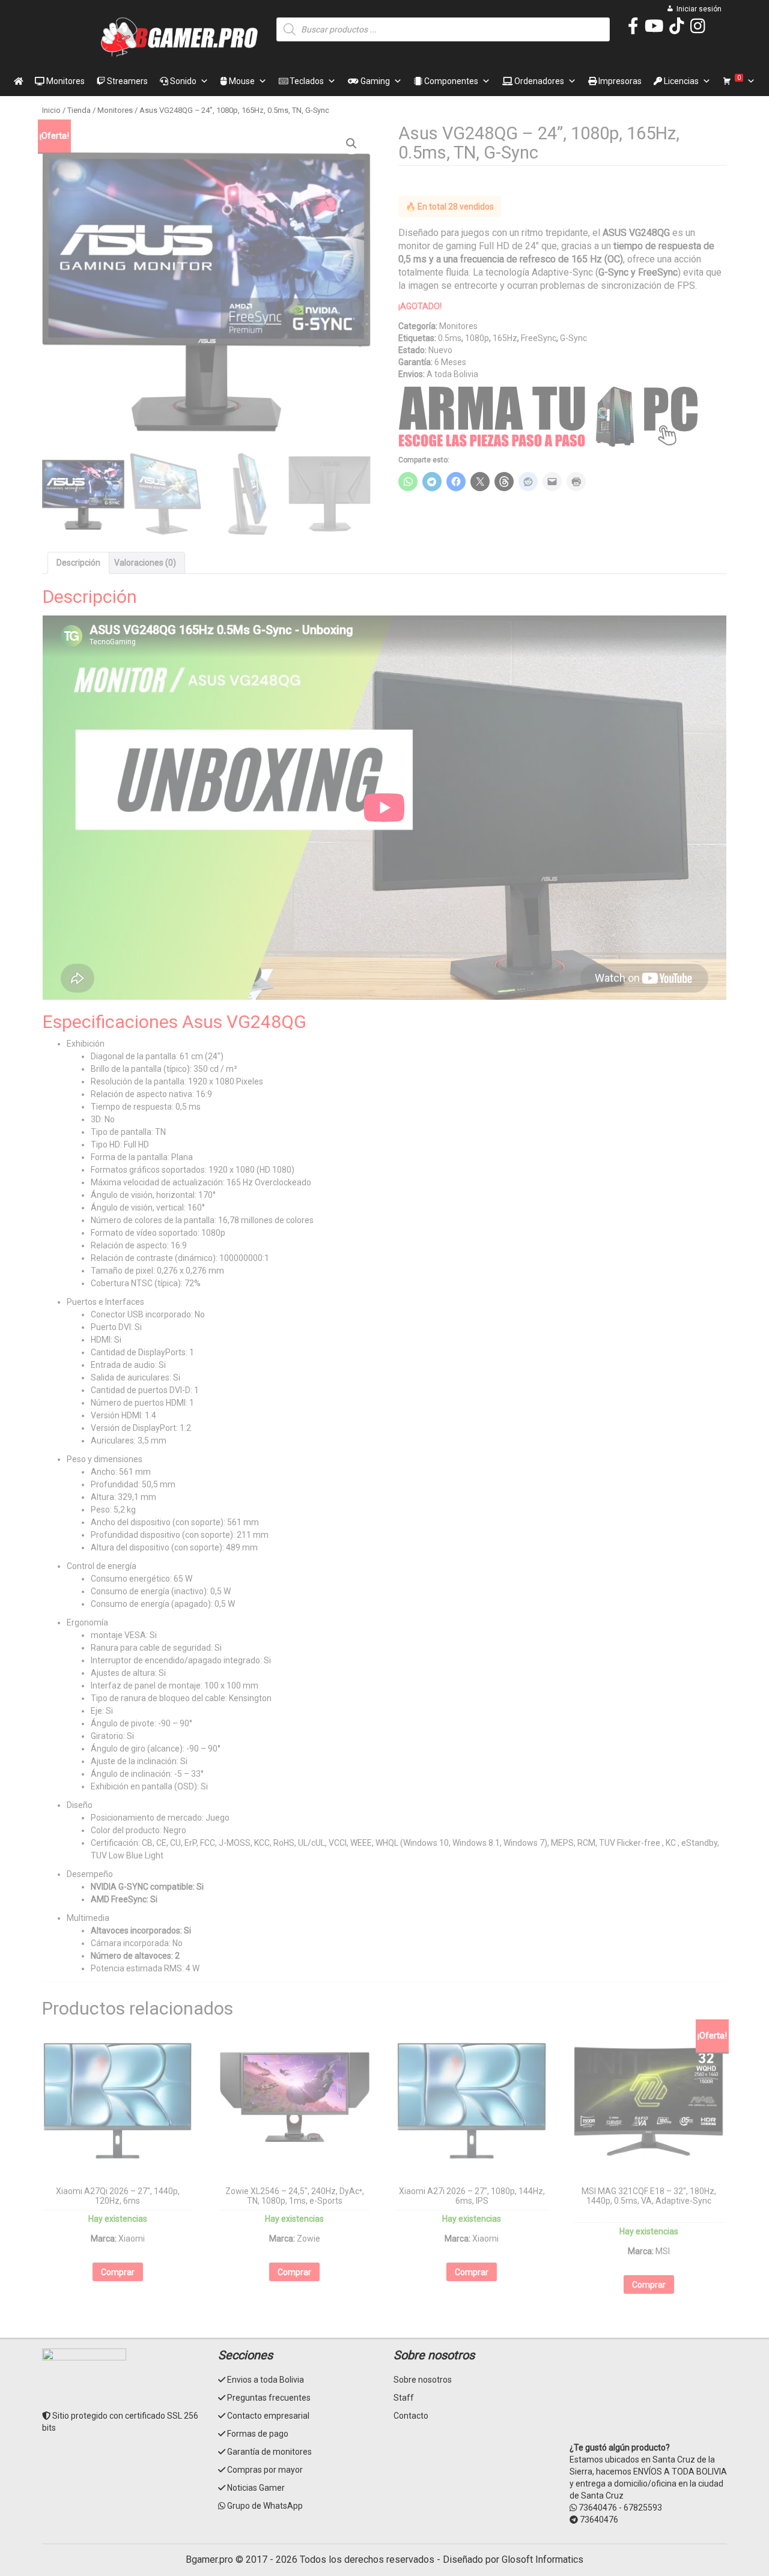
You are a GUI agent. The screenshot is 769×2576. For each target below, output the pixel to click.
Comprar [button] (118, 2272)
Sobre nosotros (423, 2380)
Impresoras (619, 81)
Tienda (79, 110)
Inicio (51, 110)
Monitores (65, 81)
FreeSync (539, 338)
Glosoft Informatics (543, 2559)
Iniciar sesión (699, 9)
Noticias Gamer (256, 2488)
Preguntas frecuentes (269, 2398)
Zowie (309, 2239)
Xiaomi (132, 2239)
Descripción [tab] (78, 563)
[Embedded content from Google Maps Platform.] (649, 2393)
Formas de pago (258, 2434)
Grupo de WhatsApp (265, 2506)
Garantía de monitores (269, 2452)
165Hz (505, 338)
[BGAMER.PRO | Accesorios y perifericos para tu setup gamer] (180, 37)
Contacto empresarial (268, 2416)
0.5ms (450, 338)
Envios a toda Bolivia (266, 2380)
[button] (351, 144)
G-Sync (573, 338)
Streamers (126, 81)
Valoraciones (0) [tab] (145, 563)
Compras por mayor (265, 2470)
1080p (477, 338)
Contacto (411, 2416)
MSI (663, 2251)
